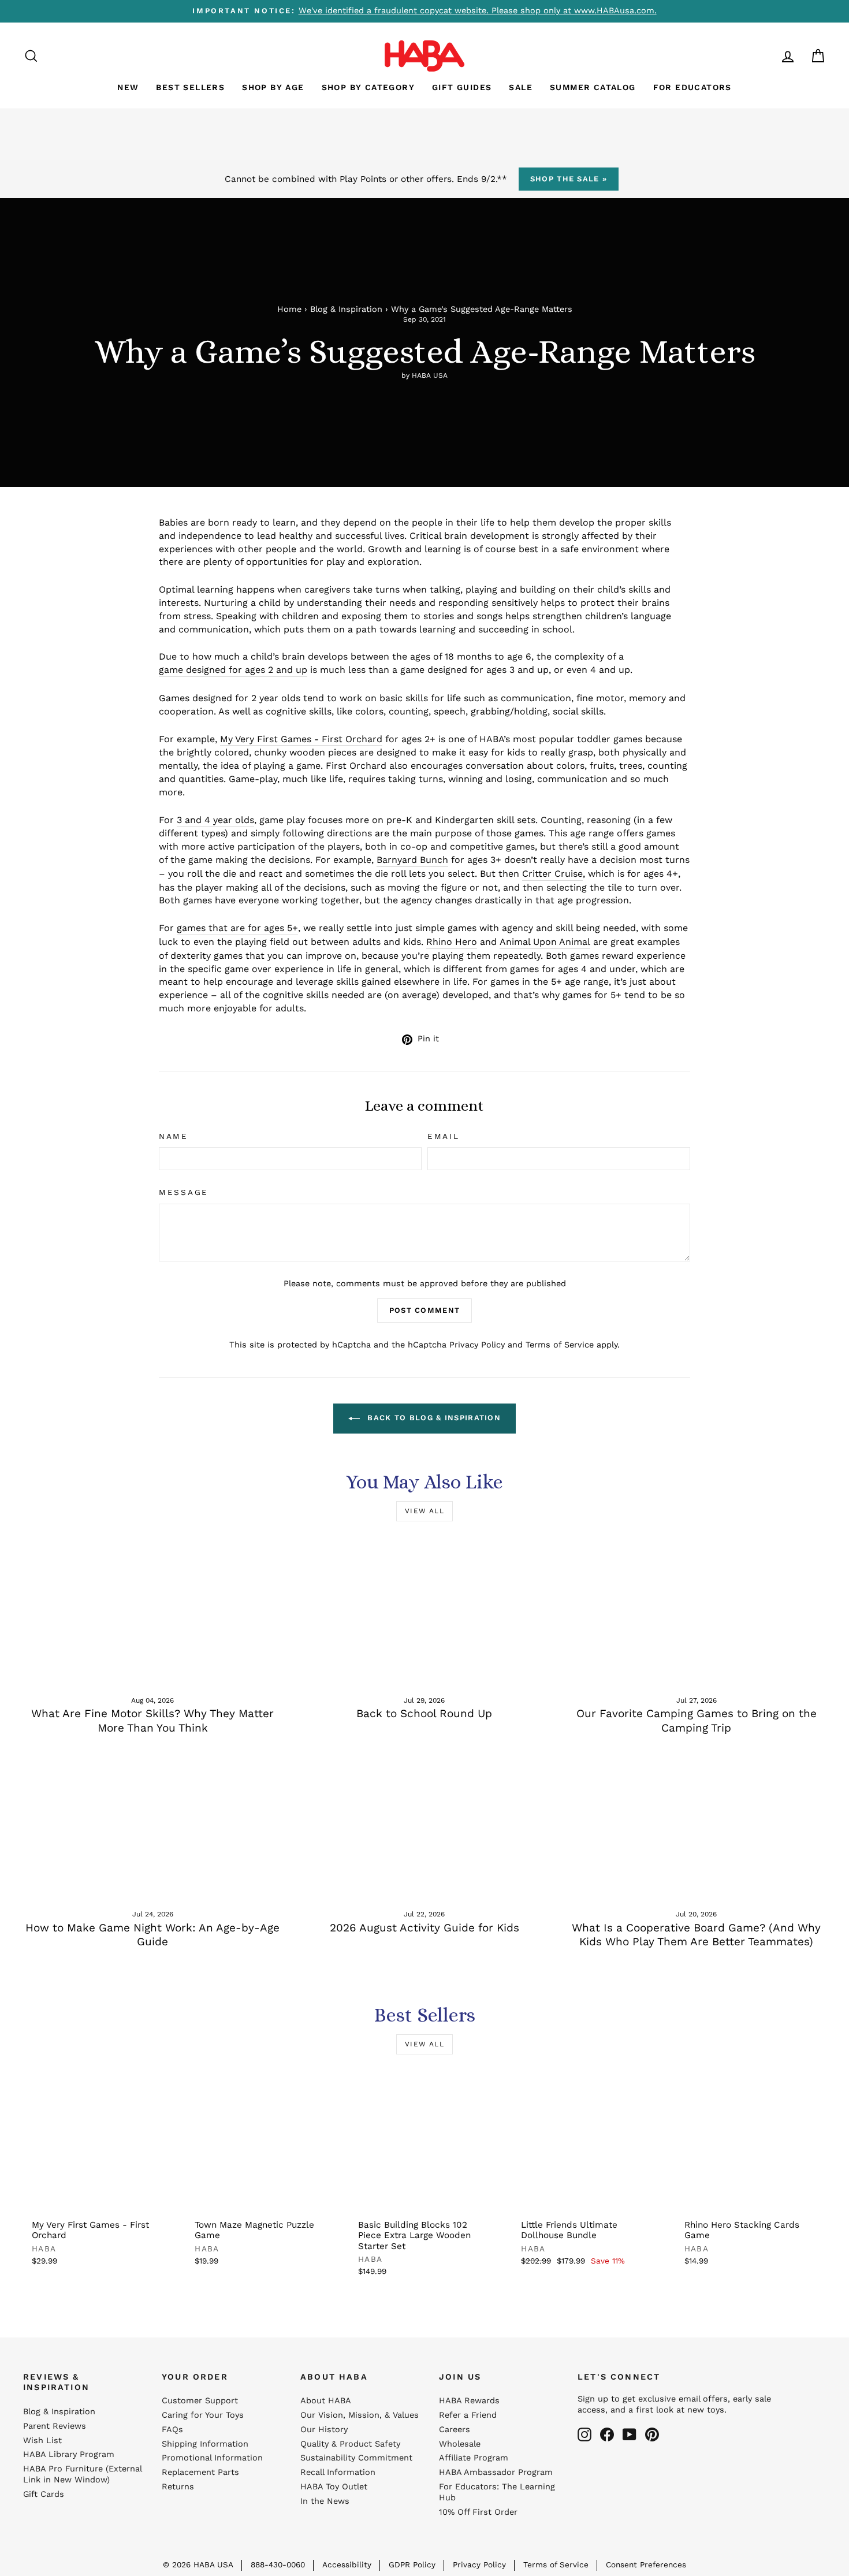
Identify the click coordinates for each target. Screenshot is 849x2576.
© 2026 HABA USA (198, 2564)
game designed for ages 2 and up (233, 670)
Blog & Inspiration (346, 309)
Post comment (425, 1310)
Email (444, 1136)
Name (174, 1136)
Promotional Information (212, 2458)
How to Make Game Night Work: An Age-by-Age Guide (152, 1935)
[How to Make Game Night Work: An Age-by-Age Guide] (153, 1826)
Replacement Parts (200, 2472)
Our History (324, 2430)
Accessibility (347, 2564)
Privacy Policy (477, 1345)
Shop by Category (368, 87)
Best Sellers (190, 87)
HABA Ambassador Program (496, 2472)
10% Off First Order (478, 2512)
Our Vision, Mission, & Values (360, 2415)
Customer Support (200, 2401)
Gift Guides (462, 87)
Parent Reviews (55, 2426)
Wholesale (460, 2444)
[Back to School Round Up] (425, 1611)
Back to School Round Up (424, 1713)
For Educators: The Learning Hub (497, 2492)
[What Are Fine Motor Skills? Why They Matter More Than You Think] (153, 1611)
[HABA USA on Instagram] (584, 2434)
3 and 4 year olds (215, 820)
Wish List (42, 2441)
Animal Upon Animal (545, 942)
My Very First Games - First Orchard (301, 739)
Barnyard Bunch (412, 860)
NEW (128, 87)
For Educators (692, 87)
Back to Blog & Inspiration (433, 1418)
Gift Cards (44, 2494)
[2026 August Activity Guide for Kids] (425, 1826)
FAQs (172, 2430)
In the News (325, 2501)
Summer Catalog (593, 87)
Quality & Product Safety (350, 2444)
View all (425, 1511)
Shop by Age (273, 87)
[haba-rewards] (766, 56)
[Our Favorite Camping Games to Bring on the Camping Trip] (696, 1611)
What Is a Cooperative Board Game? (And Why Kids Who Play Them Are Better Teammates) (696, 1935)
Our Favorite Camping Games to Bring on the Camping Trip (697, 1721)
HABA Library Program (69, 2454)
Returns (178, 2487)
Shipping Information (205, 2444)
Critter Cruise (552, 874)
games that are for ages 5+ (237, 928)
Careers (455, 2430)
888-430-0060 (278, 2564)
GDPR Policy (412, 2564)
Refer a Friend (468, 2415)
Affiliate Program (474, 2458)
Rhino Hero (452, 942)
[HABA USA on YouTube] (630, 2434)
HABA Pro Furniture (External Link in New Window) (82, 2474)
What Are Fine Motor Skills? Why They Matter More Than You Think (152, 1721)
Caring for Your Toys (203, 2415)
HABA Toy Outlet (334, 2487)
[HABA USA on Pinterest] (652, 2434)
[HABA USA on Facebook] (607, 2434)
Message (184, 1192)
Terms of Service (560, 1345)
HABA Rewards (469, 2401)
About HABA (326, 2401)
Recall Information (338, 2472)
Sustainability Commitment (356, 2458)
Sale (521, 87)
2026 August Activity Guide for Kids (425, 1928)
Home (289, 309)
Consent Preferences (646, 2564)
